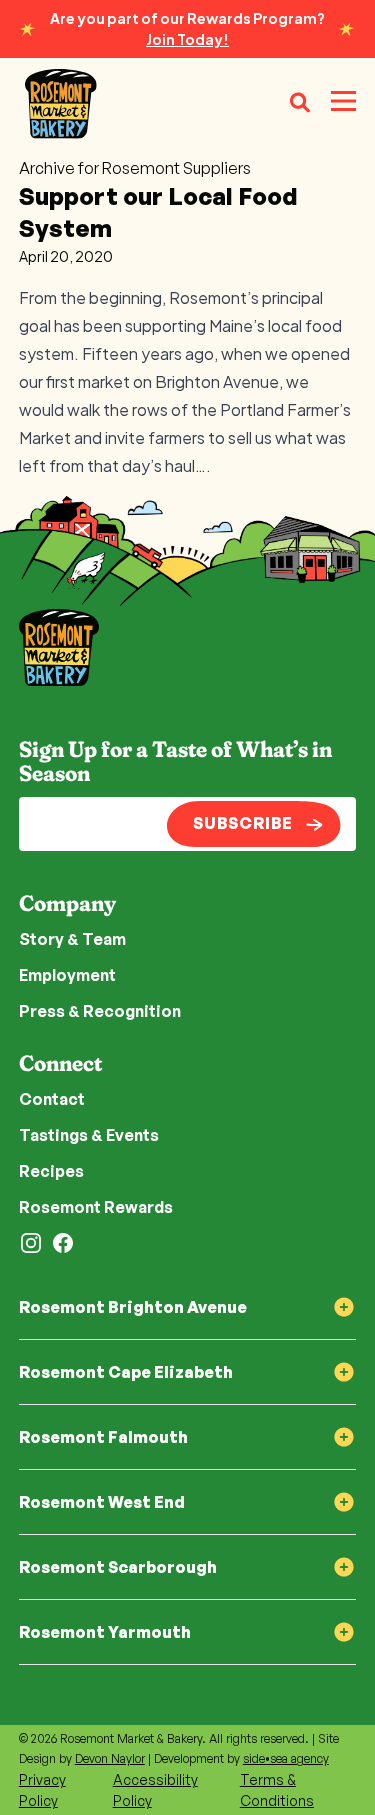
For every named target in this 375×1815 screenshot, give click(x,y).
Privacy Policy (42, 1790)
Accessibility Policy (155, 1790)
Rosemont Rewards (96, 1207)
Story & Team (72, 939)
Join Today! (187, 39)
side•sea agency (286, 1758)
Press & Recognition (100, 1011)
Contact (52, 1099)
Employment (67, 975)
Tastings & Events (89, 1135)
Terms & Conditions (277, 1790)
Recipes (51, 1171)
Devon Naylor (110, 1758)
